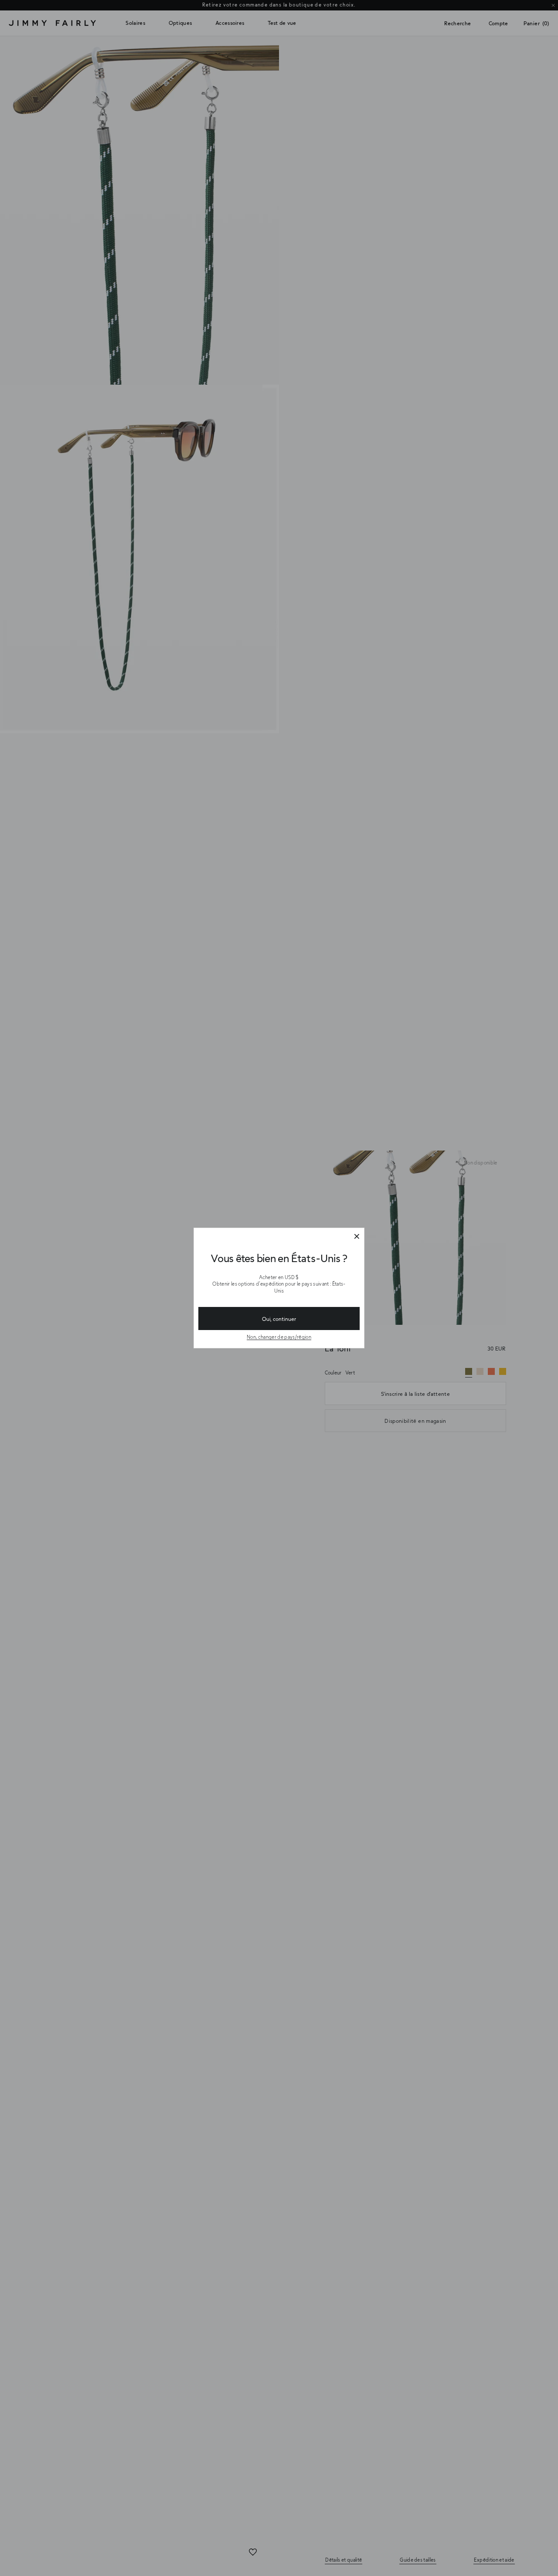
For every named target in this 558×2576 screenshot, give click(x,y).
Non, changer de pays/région (279, 1337)
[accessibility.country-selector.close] (357, 1237)
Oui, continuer (279, 1319)
